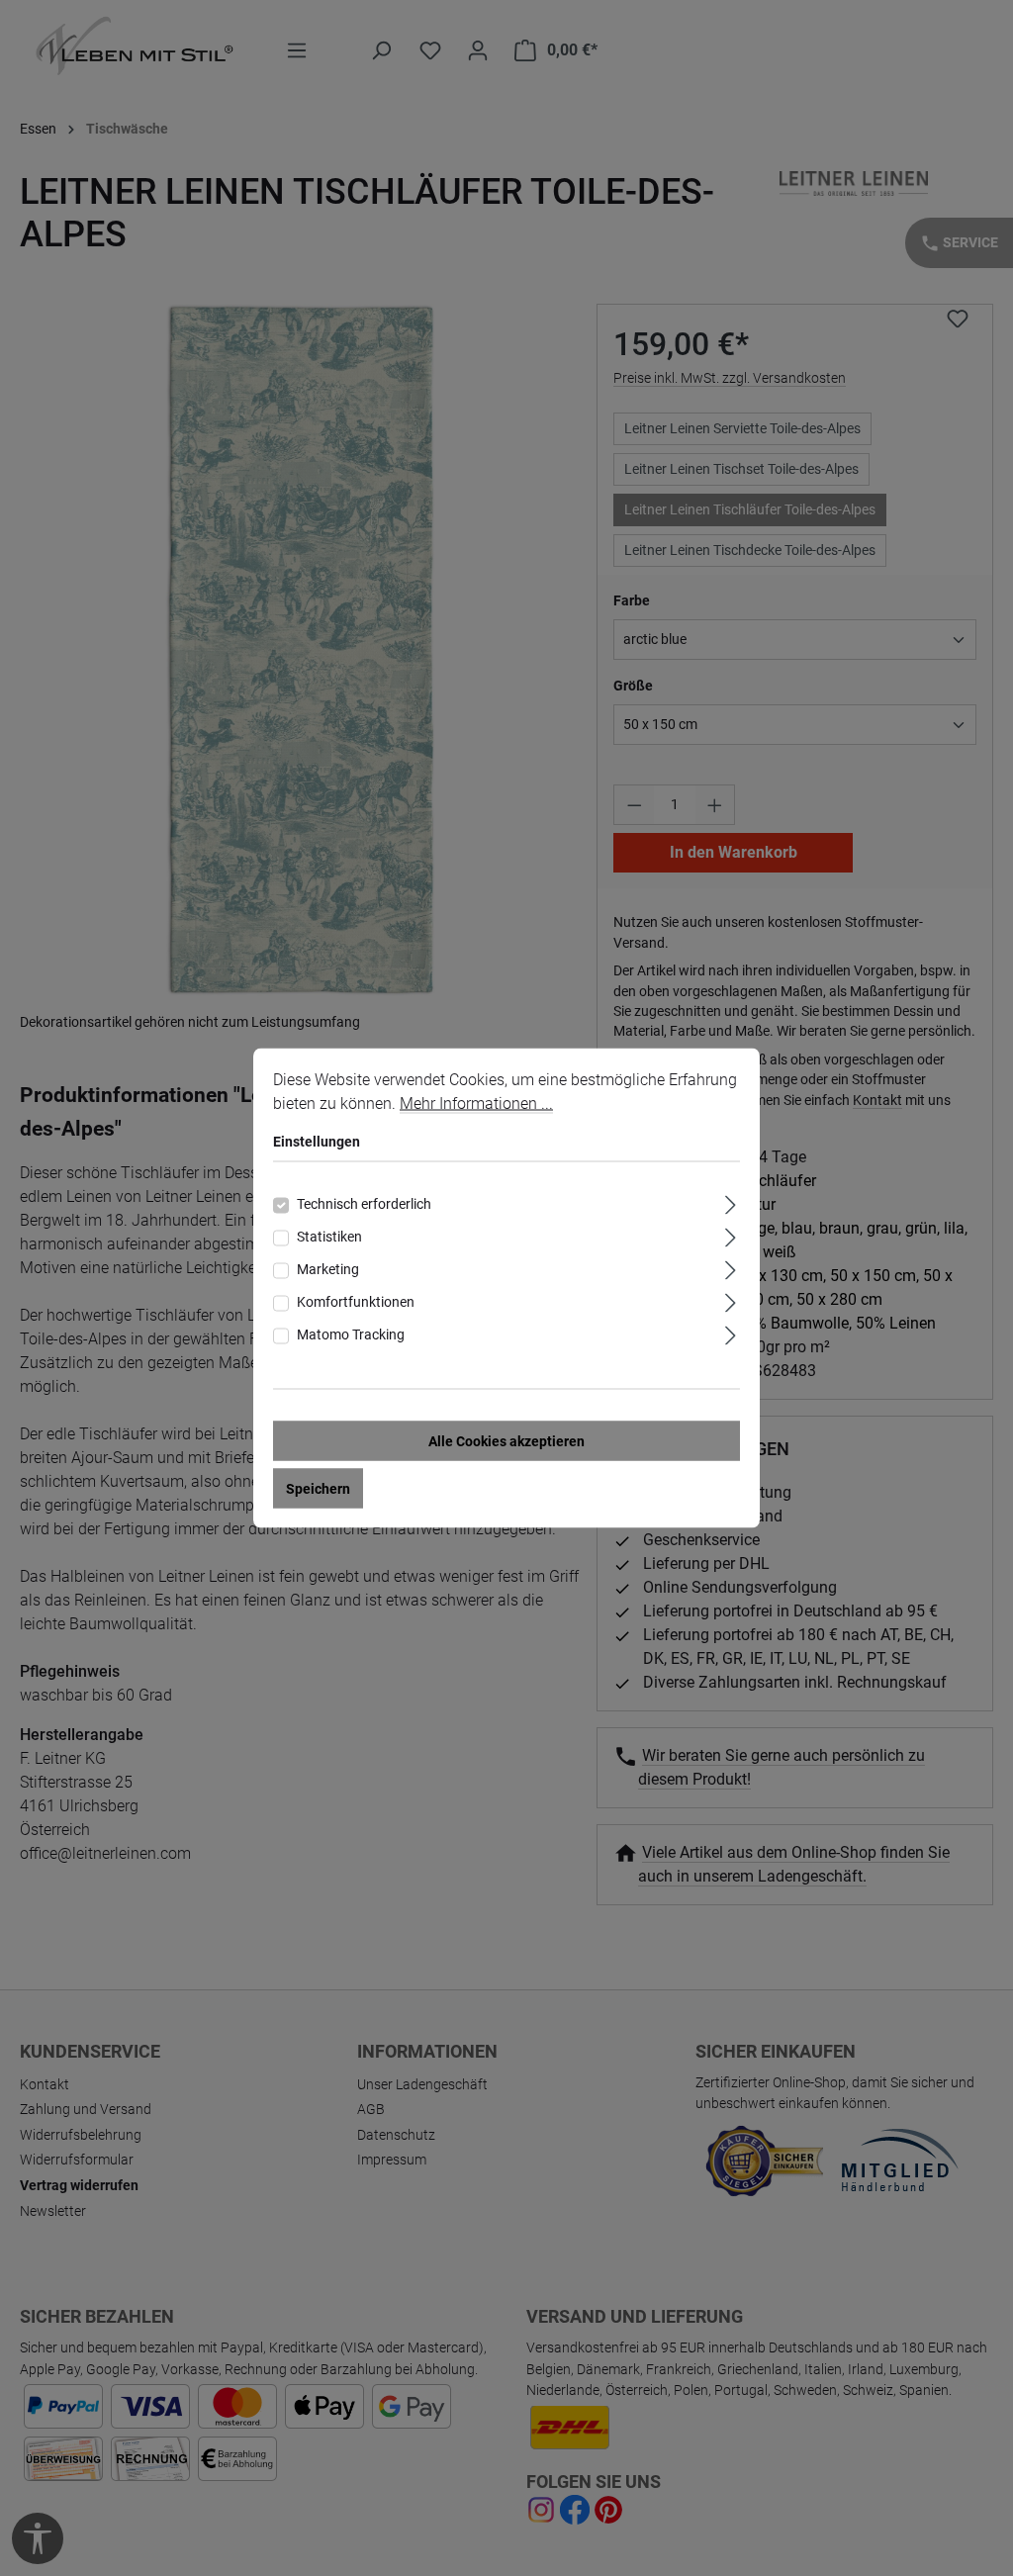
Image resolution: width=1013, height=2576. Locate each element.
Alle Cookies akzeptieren (506, 1441)
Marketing (328, 1269)
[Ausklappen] (731, 1202)
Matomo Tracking (351, 1334)
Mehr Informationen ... (476, 1104)
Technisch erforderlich (364, 1204)
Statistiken (329, 1237)
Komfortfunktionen (356, 1302)
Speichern (318, 1489)
